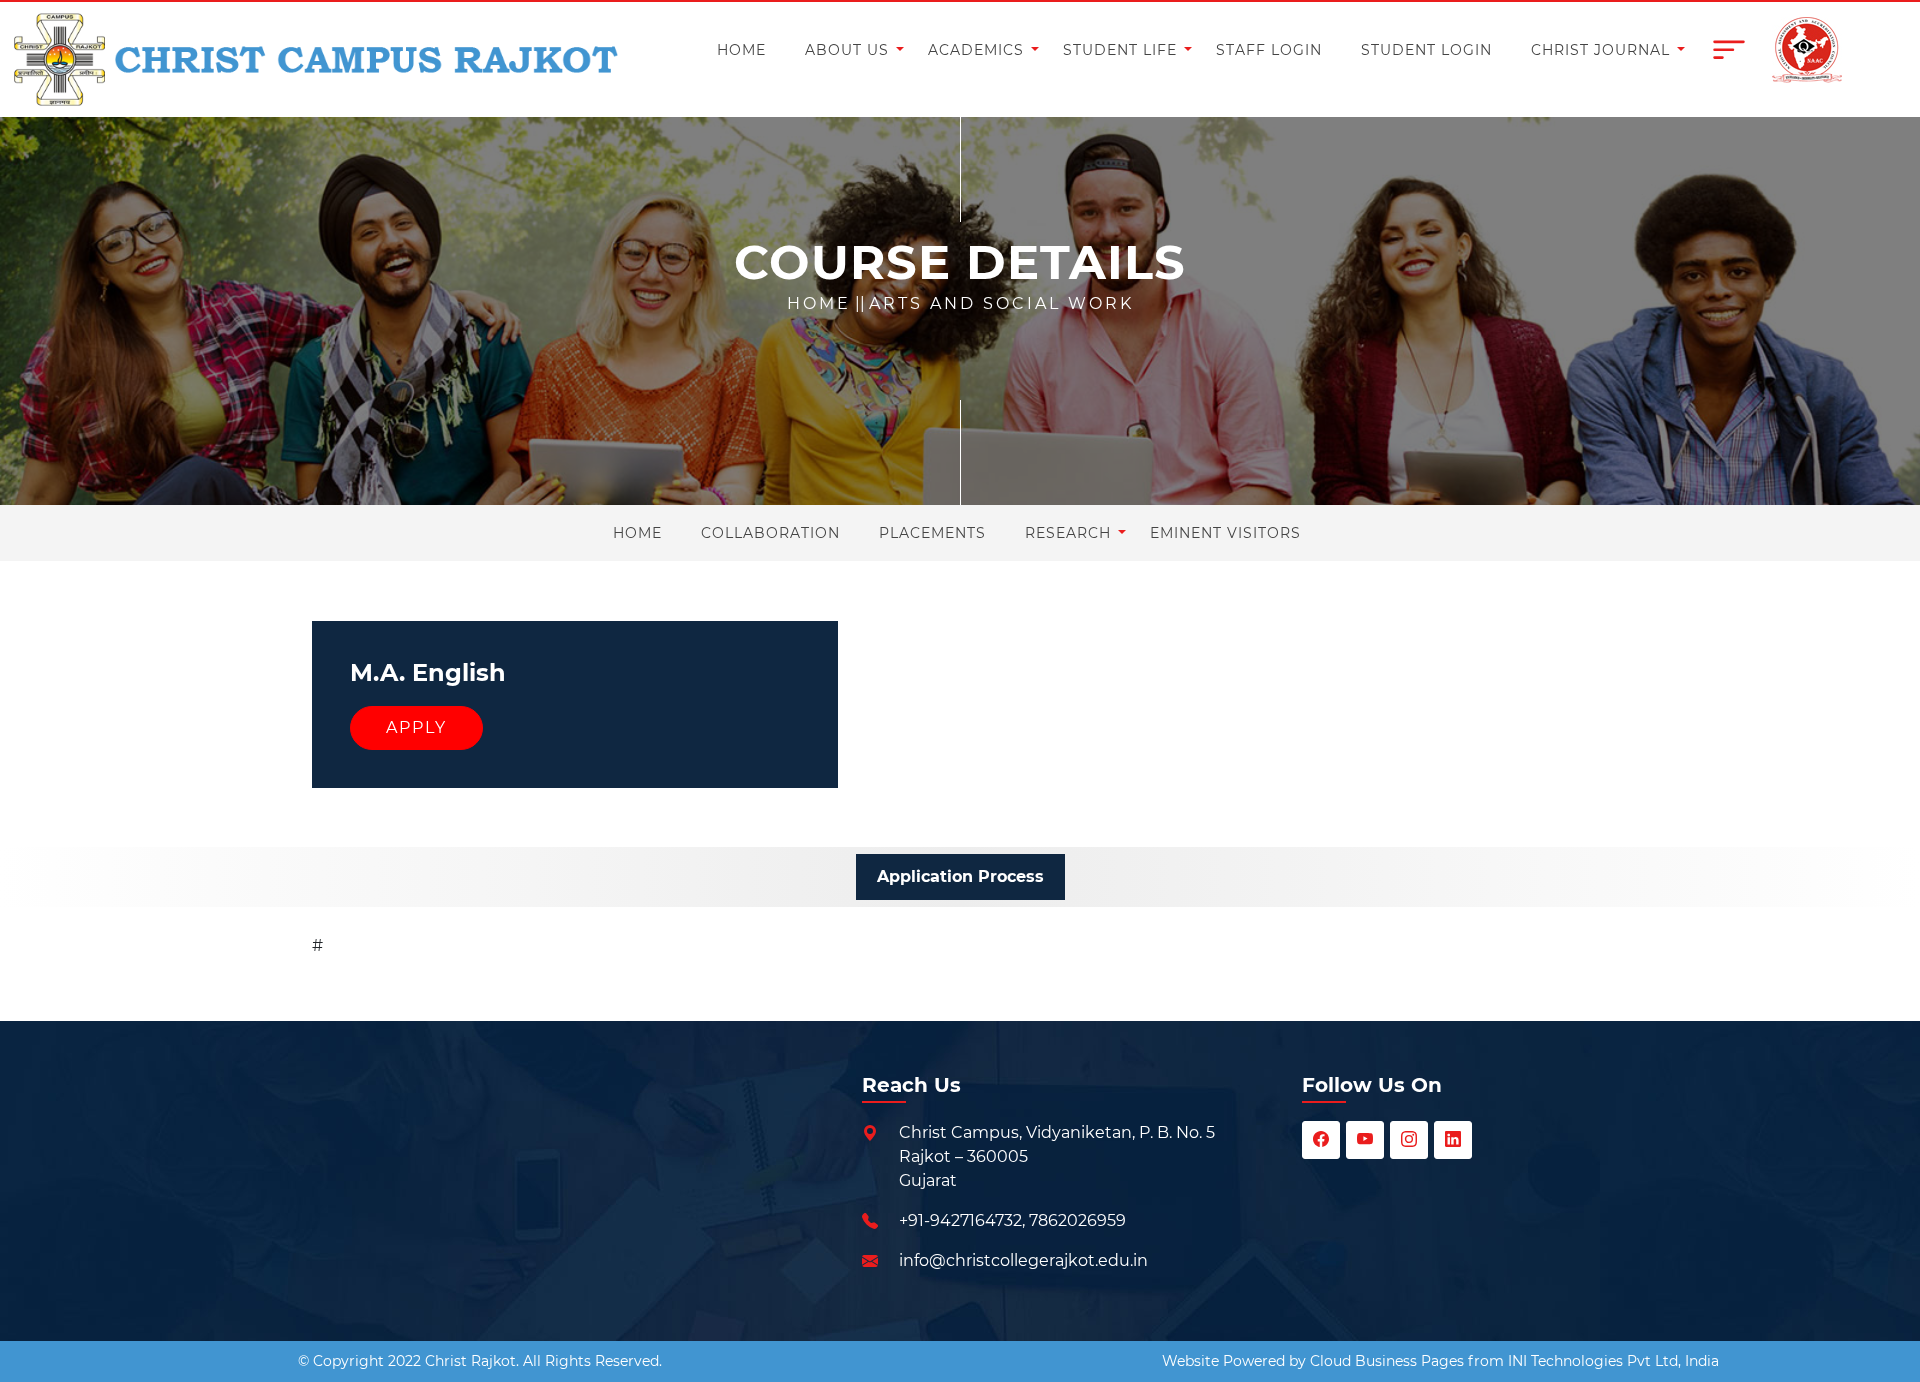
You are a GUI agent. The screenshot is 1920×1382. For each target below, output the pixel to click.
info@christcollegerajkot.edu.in (1023, 1260)
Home (819, 303)
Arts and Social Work (1001, 303)
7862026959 (1077, 1220)
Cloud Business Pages (1387, 1361)
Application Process (960, 876)
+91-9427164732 (960, 1220)
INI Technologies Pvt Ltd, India (1613, 1361)
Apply (416, 727)
